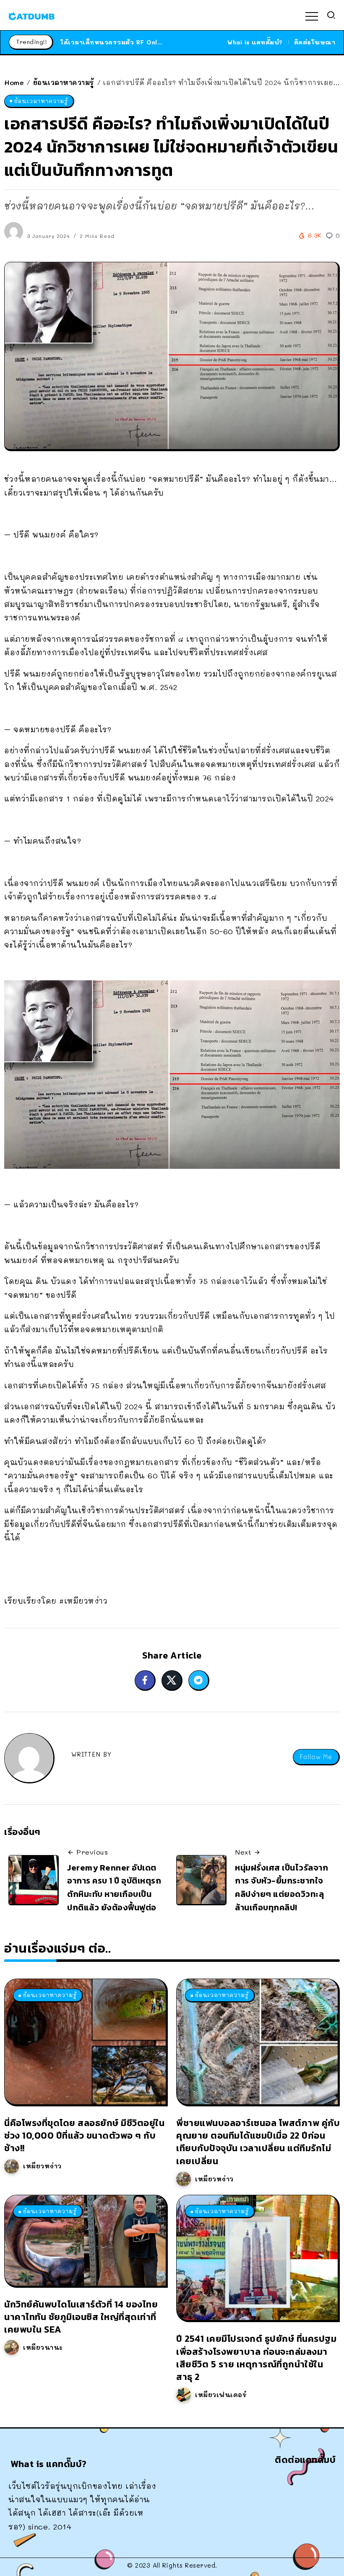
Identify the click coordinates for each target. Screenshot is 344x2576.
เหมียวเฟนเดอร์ (221, 2395)
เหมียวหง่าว (42, 2166)
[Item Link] (85, 2042)
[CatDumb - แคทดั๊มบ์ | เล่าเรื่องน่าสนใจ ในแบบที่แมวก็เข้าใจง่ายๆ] (31, 15)
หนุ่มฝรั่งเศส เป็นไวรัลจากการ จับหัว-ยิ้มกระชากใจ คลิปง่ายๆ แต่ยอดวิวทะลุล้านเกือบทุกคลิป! (281, 1887)
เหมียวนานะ (43, 2347)
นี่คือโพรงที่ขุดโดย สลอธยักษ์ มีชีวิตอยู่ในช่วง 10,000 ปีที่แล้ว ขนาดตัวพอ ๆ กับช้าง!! (84, 2135)
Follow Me (316, 1757)
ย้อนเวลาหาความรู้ (64, 82)
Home (14, 82)
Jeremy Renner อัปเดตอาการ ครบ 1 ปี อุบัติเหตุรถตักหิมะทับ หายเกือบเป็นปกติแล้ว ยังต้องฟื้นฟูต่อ (114, 1887)
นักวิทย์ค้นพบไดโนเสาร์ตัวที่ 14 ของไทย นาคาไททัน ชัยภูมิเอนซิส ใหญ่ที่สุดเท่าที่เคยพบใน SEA (81, 2317)
